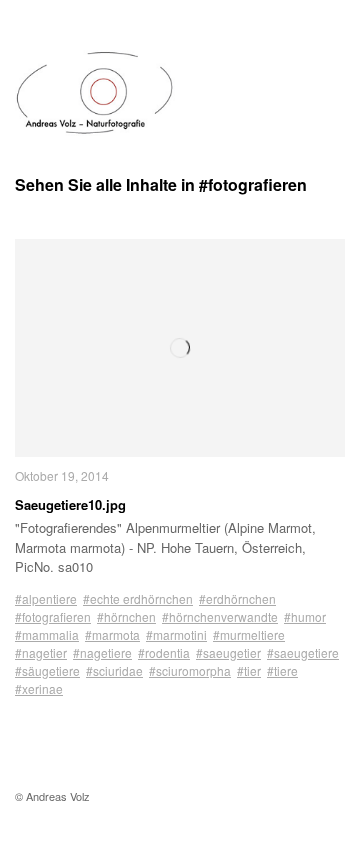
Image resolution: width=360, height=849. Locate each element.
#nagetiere (102, 652)
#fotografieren (53, 616)
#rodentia (164, 652)
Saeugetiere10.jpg (70, 504)
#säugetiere (47, 670)
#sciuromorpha (190, 670)
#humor (305, 616)
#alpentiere (46, 598)
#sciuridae (114, 670)
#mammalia (47, 634)
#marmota (112, 634)
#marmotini (176, 634)
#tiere (282, 670)
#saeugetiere (303, 652)
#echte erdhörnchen (138, 598)
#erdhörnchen (237, 598)
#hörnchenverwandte (220, 616)
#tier (249, 670)
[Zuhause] (95, 93)
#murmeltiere (249, 634)
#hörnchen (126, 616)
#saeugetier (228, 652)
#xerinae (39, 688)
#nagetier (41, 652)
